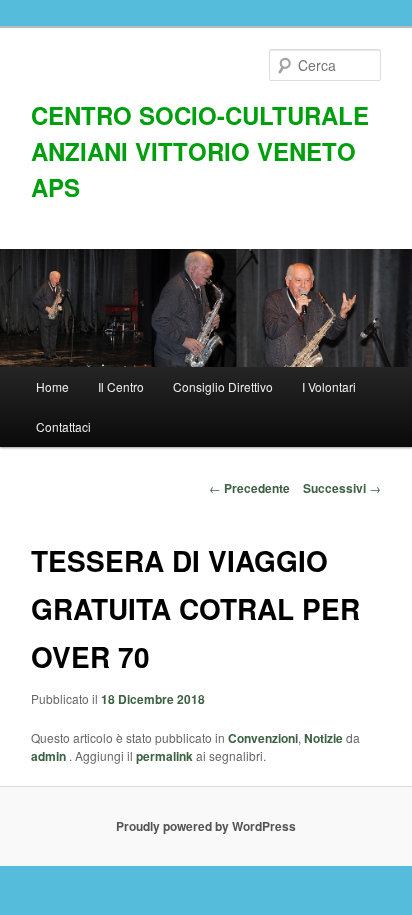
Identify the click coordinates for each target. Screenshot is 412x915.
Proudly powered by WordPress (206, 826)
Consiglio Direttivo (223, 386)
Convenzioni (263, 738)
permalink (164, 756)
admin (50, 756)
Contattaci (63, 426)
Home (52, 386)
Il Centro (121, 386)
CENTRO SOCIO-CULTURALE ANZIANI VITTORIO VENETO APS (200, 151)
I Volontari (329, 386)
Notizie (323, 738)
